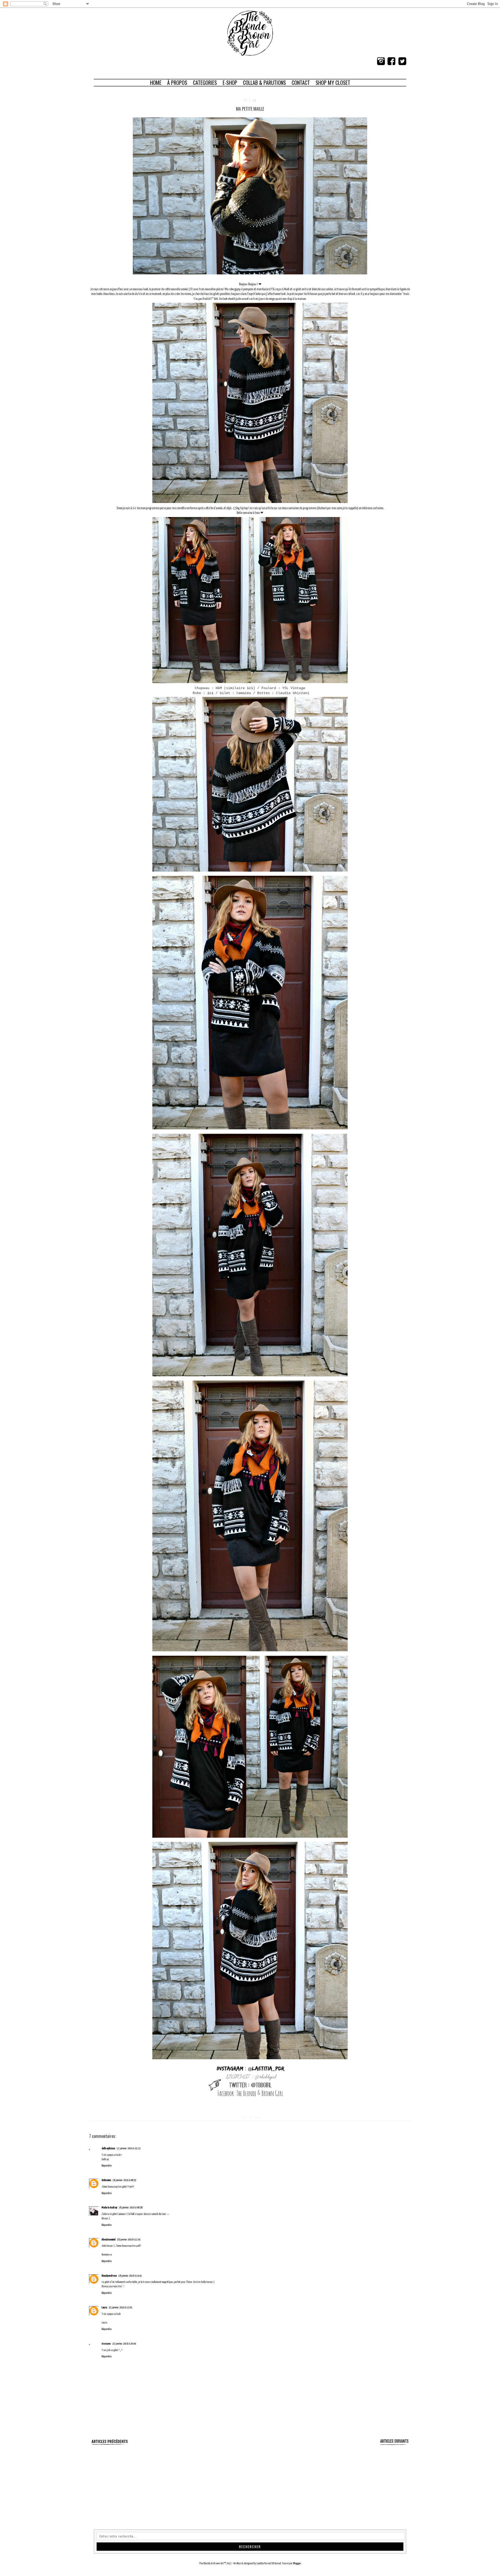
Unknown (106, 2180)
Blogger (297, 2563)
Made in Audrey (109, 2207)
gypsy (254, 2117)
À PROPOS (177, 83)
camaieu (248, 2117)
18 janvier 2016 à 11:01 (129, 2240)
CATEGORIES (205, 83)
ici (250, 688)
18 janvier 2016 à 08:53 (124, 2180)
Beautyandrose (109, 2276)
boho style (240, 2117)
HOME (156, 83)
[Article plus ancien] (394, 2445)
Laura (104, 2307)
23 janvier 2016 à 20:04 (124, 2344)
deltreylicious (108, 2148)
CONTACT (301, 83)
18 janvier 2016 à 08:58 (131, 2207)
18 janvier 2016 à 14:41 (130, 2276)
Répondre (107, 2166)
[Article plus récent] (109, 2445)
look (262, 2117)
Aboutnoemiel (108, 2240)
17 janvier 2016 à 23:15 (129, 2148)
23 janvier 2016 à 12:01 (120, 2307)
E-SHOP (230, 83)
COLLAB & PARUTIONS (264, 83)
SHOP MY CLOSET (333, 83)
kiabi (258, 2117)
